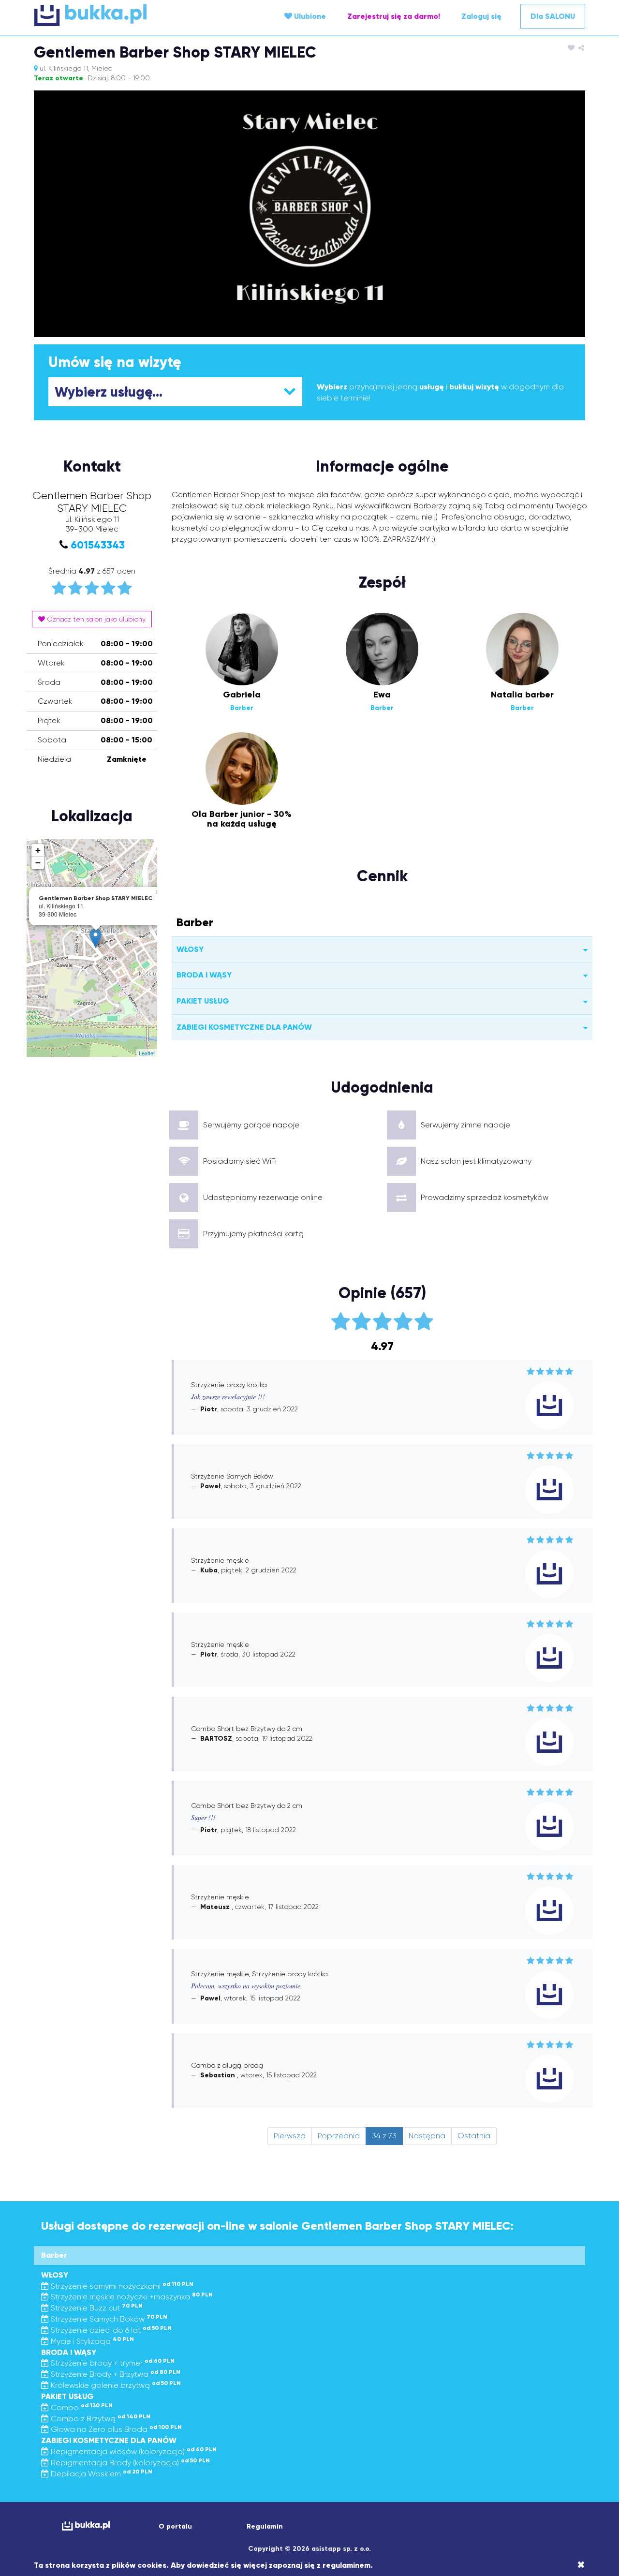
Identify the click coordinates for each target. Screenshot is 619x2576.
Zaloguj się (481, 16)
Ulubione (309, 16)
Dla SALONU (553, 16)
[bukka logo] (86, 2526)
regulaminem (346, 2565)
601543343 (98, 545)
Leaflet (147, 1053)
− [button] (38, 863)
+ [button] (38, 850)
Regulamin (265, 2526)
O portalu (175, 2526)
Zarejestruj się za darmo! (394, 16)
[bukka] (126, 15)
